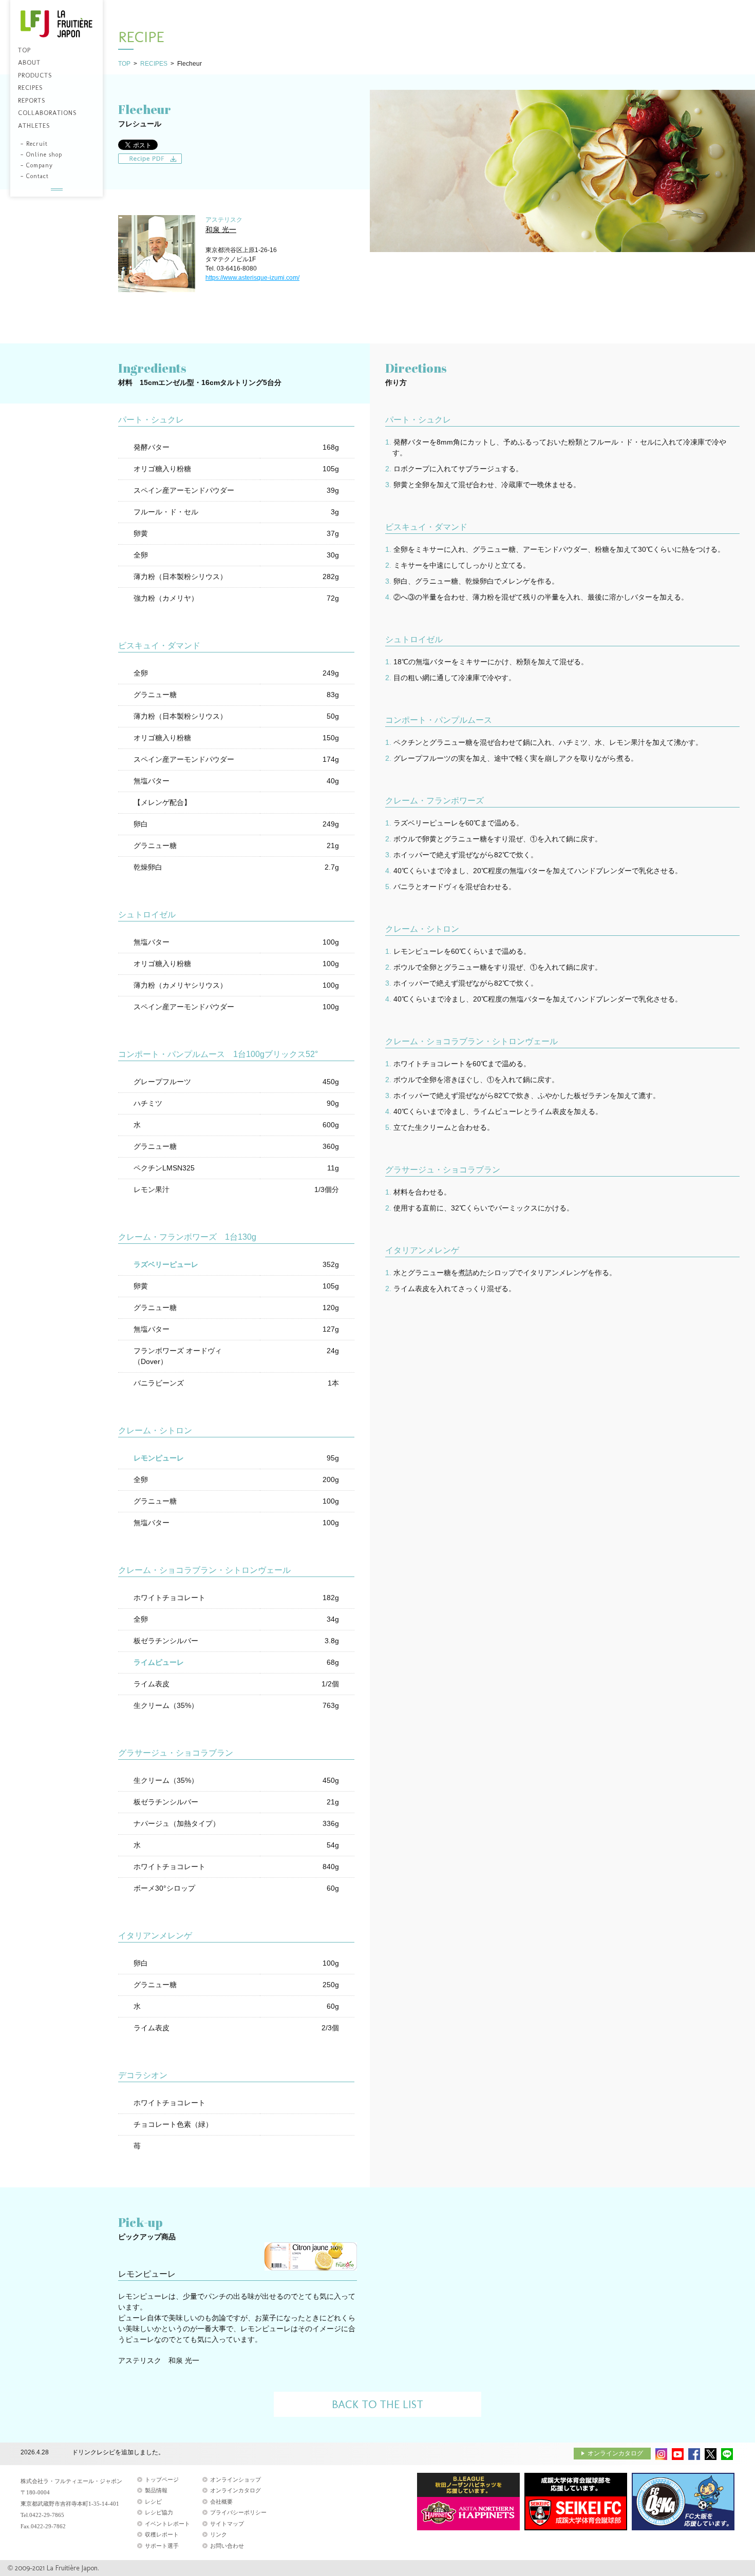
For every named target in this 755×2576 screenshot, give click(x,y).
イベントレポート (167, 2524)
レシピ (153, 2502)
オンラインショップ (235, 2479)
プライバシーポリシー (238, 2512)
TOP (124, 64)
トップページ (162, 2479)
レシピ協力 (159, 2512)
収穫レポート (162, 2534)
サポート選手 (162, 2546)
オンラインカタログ (615, 2453)
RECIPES (154, 64)
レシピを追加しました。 (106, 2452)
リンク (219, 2534)
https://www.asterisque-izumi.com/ (252, 278)
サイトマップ (227, 2524)
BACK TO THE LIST (377, 2404)
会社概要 (221, 2502)
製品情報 (156, 2490)
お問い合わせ (227, 2546)
